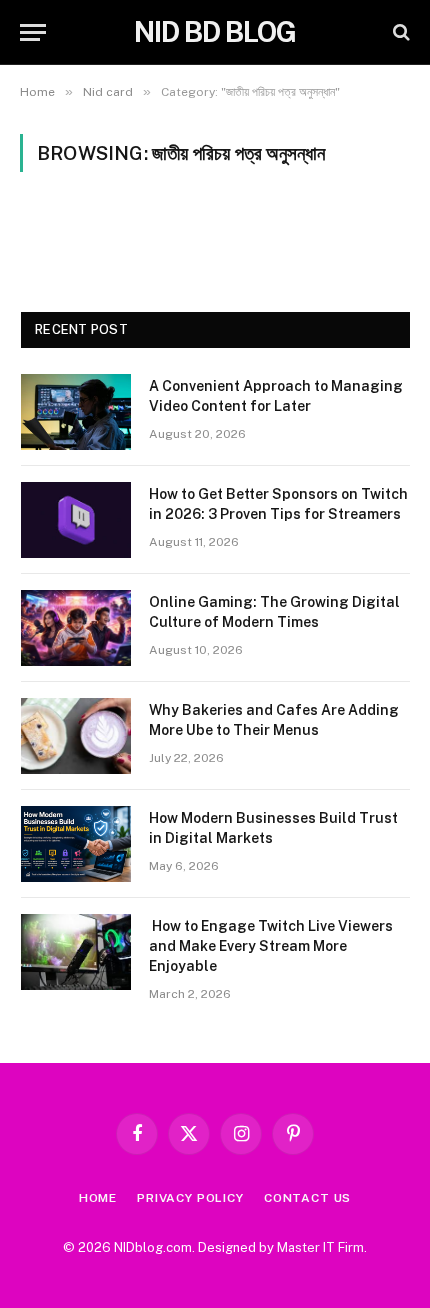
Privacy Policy (190, 1198)
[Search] (399, 32)
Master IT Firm (320, 1247)
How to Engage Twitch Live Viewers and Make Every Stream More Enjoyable (271, 946)
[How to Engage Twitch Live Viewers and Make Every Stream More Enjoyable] (76, 952)
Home (98, 1198)
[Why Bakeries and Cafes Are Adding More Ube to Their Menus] (76, 736)
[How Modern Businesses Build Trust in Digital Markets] (76, 844)
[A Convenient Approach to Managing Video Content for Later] (76, 412)
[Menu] (33, 32)
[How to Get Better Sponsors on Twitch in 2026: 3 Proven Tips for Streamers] (76, 520)
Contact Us (307, 1198)
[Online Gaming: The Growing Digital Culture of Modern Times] (76, 628)
